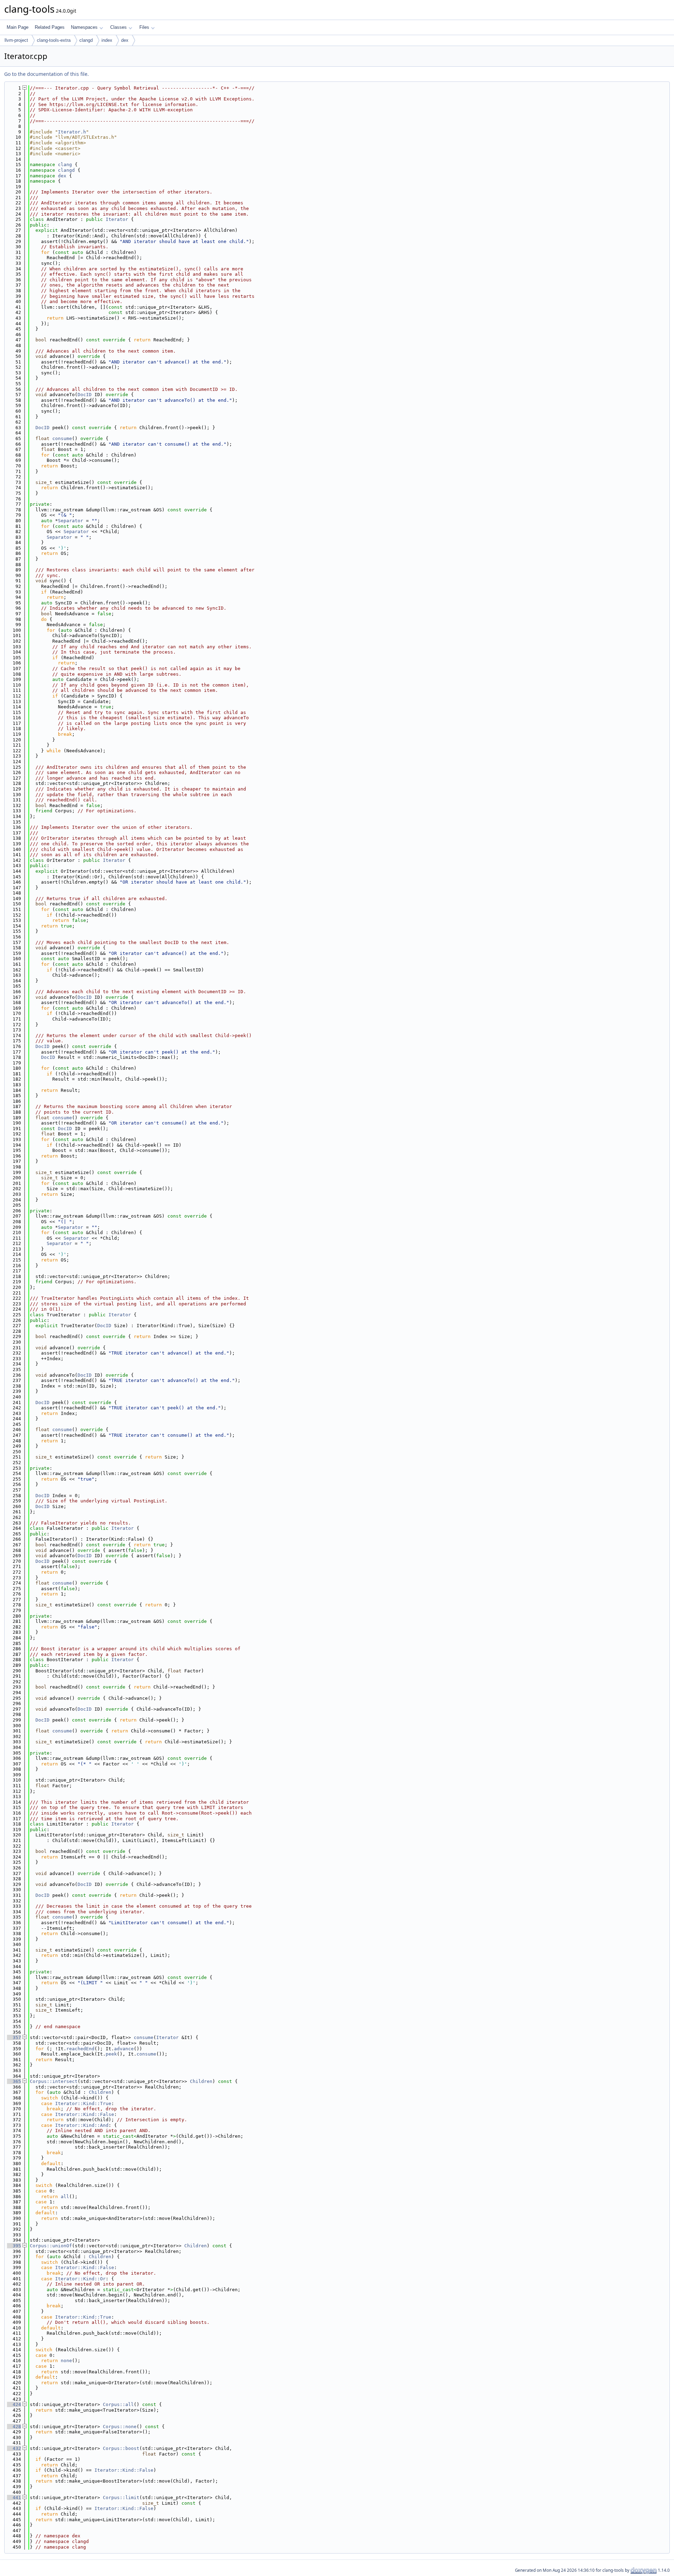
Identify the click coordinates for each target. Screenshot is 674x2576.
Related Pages (50, 27)
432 (14, 2448)
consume (62, 438)
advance (124, 2049)
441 (14, 2498)
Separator (71, 521)
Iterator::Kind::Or (80, 2279)
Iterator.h (72, 132)
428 (14, 2427)
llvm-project (16, 40)
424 (14, 2404)
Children (201, 2081)
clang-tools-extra (54, 40)
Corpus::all (118, 2404)
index (107, 40)
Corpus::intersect (54, 2081)
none (66, 2361)
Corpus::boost (121, 2448)
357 (14, 2037)
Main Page (18, 27)
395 (14, 2246)
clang (65, 165)
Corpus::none (120, 2427)
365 (14, 2081)
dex (125, 40)
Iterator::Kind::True (83, 2103)
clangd (86, 40)
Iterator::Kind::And (82, 2125)
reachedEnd (80, 2049)
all (65, 2197)
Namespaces (84, 27)
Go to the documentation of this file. (47, 74)
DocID (85, 395)
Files (144, 27)
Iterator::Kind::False (85, 2114)
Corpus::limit (121, 2498)
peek (111, 2054)
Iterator (117, 219)
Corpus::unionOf (51, 2246)
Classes (118, 27)
